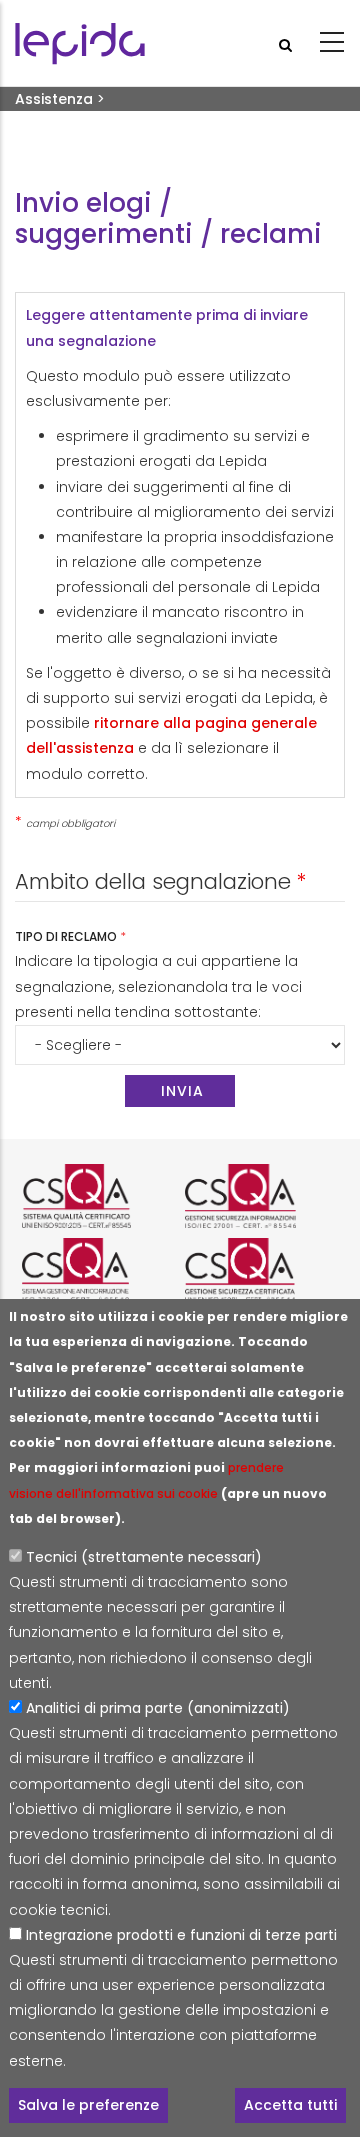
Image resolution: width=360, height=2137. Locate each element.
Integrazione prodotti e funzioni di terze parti (181, 1935)
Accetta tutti (290, 2105)
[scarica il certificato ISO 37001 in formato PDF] (98, 1270)
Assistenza (54, 99)
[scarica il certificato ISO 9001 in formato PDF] (98, 1196)
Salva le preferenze (88, 2105)
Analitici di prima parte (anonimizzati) (158, 1708)
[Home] (80, 43)
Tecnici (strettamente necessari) (144, 1557)
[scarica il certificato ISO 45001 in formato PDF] (261, 1270)
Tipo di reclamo (67, 936)
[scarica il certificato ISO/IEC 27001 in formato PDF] (261, 1196)
